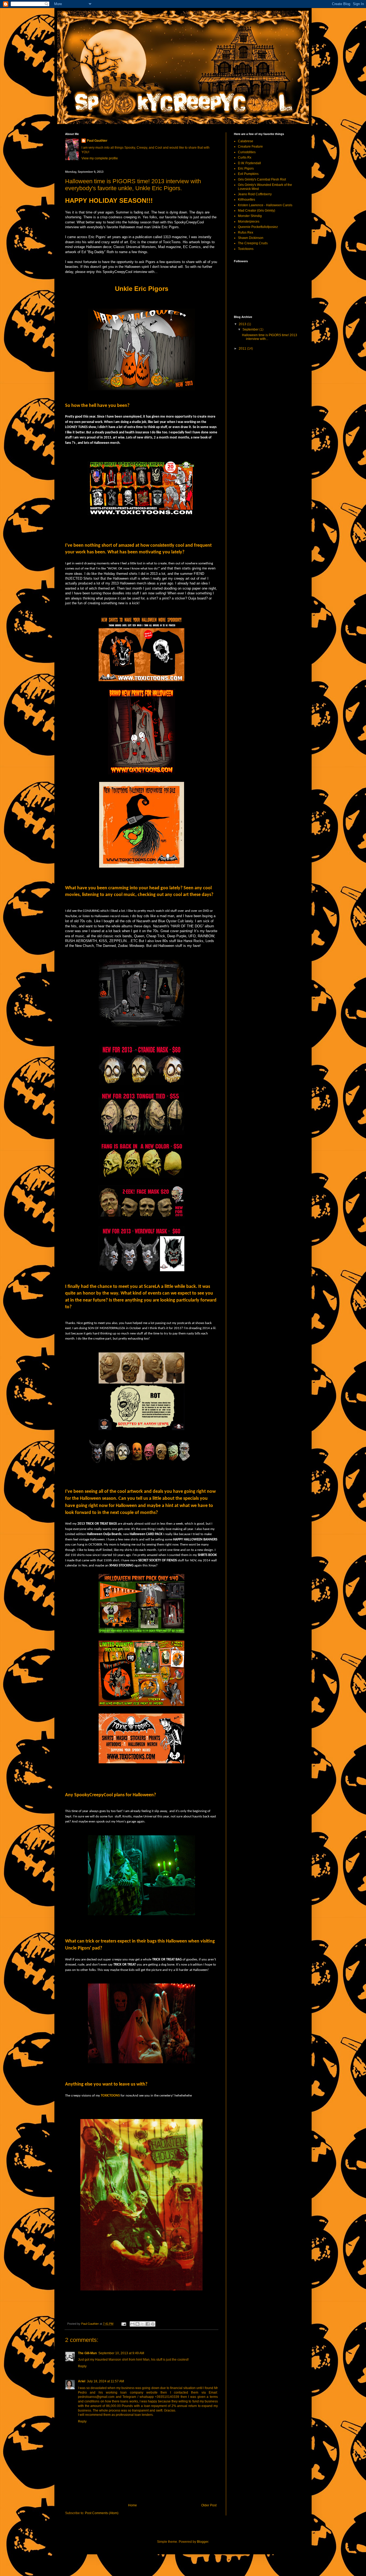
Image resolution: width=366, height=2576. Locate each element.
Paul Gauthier (97, 141)
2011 (243, 348)
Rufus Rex (246, 233)
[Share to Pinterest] (153, 2324)
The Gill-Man (87, 2353)
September (251, 329)
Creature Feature (250, 147)
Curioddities (247, 152)
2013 (243, 324)
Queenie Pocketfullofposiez (258, 227)
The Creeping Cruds (253, 243)
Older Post (209, 2505)
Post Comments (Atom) (102, 2513)
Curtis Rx (245, 158)
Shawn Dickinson (251, 238)
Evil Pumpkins (248, 174)
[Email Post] (124, 2324)
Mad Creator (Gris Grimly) (257, 211)
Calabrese (246, 141)
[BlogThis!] (137, 2324)
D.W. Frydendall (249, 163)
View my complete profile (100, 158)
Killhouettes (247, 200)
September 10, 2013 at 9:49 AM (121, 2353)
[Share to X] (143, 2324)
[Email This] (132, 2324)
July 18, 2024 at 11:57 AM (105, 2381)
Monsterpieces (249, 222)
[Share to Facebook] (148, 2324)
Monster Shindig (250, 216)
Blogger (203, 2542)
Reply (82, 2366)
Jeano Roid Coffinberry (255, 194)
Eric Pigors (246, 168)
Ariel (82, 2381)
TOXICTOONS (110, 2096)
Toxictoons (246, 249)
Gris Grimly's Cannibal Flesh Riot (262, 179)
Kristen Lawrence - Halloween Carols (265, 205)
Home (132, 2505)
